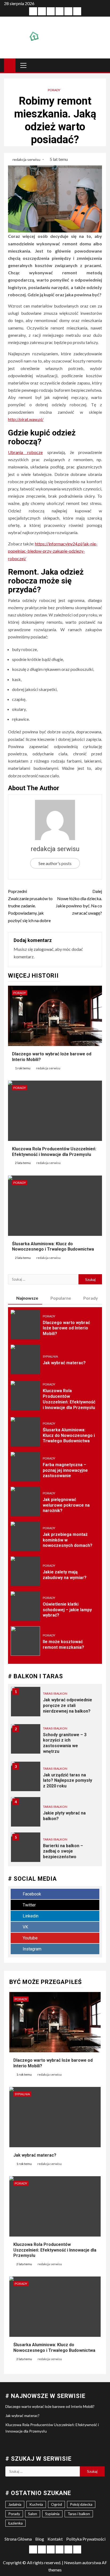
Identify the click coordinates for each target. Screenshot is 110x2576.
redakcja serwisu (27, 159)
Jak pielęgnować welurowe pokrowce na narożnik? (66, 1505)
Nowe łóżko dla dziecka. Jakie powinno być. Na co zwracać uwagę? (79, 902)
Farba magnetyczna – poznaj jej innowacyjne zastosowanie (65, 1470)
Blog (40, 2539)
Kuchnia (36, 2504)
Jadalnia (15, 2504)
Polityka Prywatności (86, 2539)
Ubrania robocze (25, 452)
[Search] (101, 65)
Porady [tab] (91, 1298)
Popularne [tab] (61, 1298)
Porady (54, 90)
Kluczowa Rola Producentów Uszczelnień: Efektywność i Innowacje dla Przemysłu (55, 2250)
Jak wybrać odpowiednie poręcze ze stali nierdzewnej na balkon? (68, 1705)
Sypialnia (50, 1356)
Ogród (56, 2504)
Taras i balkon (55, 1693)
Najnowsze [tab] (27, 1298)
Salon (33, 2514)
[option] (55, 1704)
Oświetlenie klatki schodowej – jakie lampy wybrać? (67, 1610)
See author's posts (55, 863)
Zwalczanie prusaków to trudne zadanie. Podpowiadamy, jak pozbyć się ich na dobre (30, 906)
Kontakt (55, 2539)
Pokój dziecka (81, 2504)
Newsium (73, 2562)
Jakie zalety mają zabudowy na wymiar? (65, 1575)
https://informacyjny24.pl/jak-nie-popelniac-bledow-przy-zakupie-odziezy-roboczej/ (53, 551)
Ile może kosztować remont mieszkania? (63, 1644)
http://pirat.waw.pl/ (26, 419)
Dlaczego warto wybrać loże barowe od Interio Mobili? (66, 1328)
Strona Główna (18, 2539)
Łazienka (15, 2523)
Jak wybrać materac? (64, 1363)
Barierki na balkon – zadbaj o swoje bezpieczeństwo (63, 1851)
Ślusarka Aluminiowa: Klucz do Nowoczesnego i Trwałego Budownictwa (53, 1247)
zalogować (44, 949)
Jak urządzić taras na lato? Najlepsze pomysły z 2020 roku (68, 1781)
